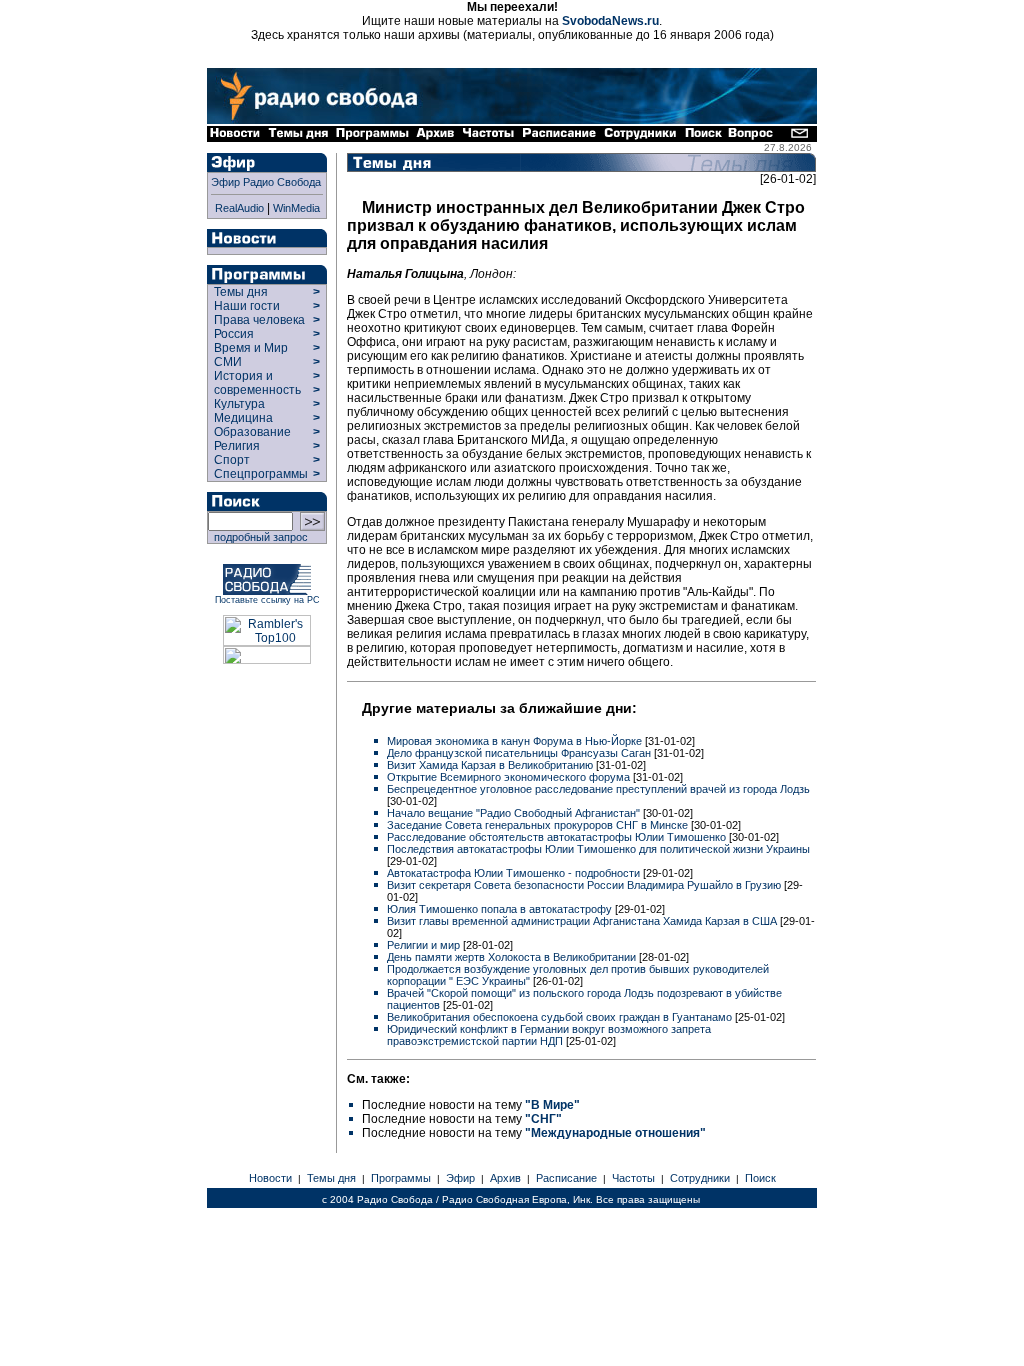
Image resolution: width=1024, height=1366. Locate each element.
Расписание (566, 1178)
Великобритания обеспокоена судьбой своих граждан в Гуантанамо (561, 1017)
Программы (401, 1178)
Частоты (633, 1178)
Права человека (259, 320)
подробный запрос (258, 537)
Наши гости (247, 306)
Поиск (760, 1178)
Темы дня (241, 292)
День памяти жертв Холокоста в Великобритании (513, 957)
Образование (252, 432)
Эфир (460, 1178)
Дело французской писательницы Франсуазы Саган (520, 753)
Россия (234, 334)
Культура (239, 404)
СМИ (228, 362)
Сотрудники (700, 1178)
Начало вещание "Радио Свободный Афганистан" (515, 813)
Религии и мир (425, 945)
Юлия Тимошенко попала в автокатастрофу (501, 909)
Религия (237, 446)
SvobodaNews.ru (610, 21)
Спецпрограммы (259, 474)
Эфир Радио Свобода (266, 182)
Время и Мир (251, 348)
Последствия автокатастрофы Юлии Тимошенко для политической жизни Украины (598, 849)
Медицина (243, 418)
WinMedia (296, 208)
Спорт (230, 460)
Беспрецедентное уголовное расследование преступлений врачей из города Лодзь (598, 789)
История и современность (257, 383)
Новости (270, 1178)
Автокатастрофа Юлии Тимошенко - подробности (515, 873)
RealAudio (239, 208)
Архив (505, 1178)
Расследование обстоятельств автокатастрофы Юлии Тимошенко (558, 837)
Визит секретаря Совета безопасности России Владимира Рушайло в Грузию (585, 885)
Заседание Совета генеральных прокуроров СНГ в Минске (539, 825)
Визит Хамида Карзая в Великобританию (491, 765)
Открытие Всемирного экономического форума (510, 777)
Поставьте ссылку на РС (267, 600)
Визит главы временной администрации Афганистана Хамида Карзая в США (583, 921)
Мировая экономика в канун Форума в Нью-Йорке (516, 741)
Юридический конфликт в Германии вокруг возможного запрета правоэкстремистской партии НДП (549, 1035)
